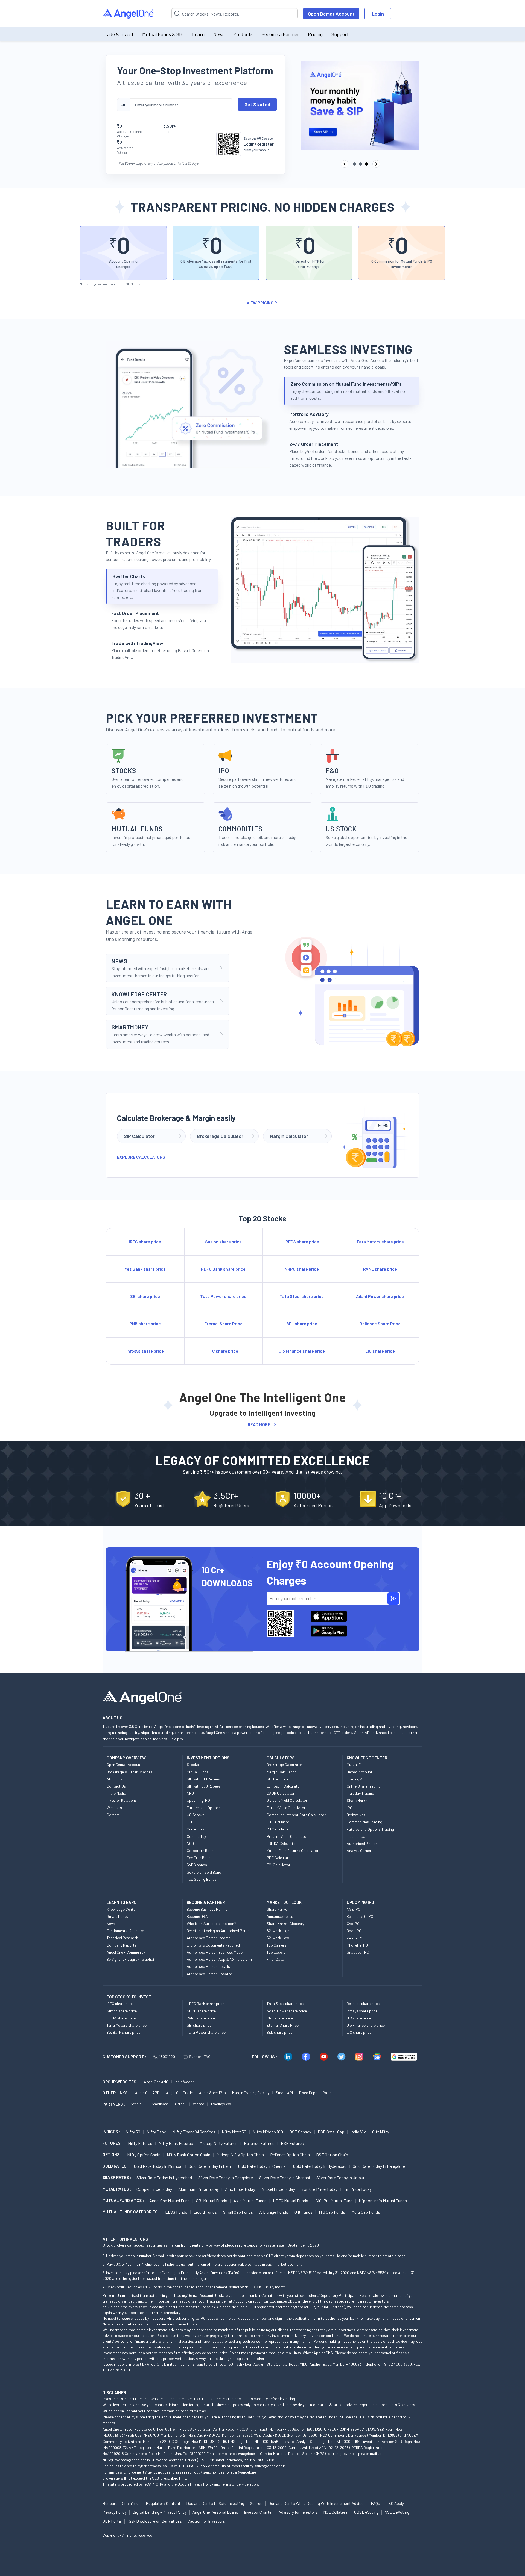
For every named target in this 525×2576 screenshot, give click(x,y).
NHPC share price (201, 2011)
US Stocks (196, 1815)
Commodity (196, 1836)
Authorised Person (362, 1843)
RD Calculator (278, 1829)
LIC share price (359, 2032)
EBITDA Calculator (282, 1843)
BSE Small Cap (331, 2132)
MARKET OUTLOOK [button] (284, 1902)
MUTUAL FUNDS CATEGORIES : (131, 2212)
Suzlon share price (122, 2011)
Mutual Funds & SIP (163, 34)
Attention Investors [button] (125, 2239)
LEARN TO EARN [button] (122, 1902)
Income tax (356, 1836)
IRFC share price (120, 2004)
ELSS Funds (176, 2212)
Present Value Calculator (287, 1836)
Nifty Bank (156, 2132)
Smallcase (160, 2104)
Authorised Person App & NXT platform (219, 1959)
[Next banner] (376, 164)
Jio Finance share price (366, 2025)
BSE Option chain (332, 2155)
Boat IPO (354, 1931)
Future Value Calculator (286, 1808)
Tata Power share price (206, 2032)
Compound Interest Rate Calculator (296, 1815)
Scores (256, 2503)
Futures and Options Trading (370, 1829)
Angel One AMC (156, 2082)
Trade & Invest (118, 34)
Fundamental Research (126, 1931)
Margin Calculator (281, 1772)
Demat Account (360, 1772)
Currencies (196, 1829)
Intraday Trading (360, 1793)
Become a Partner (280, 34)
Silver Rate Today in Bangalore (226, 2178)
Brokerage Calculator (284, 1764)
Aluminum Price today (199, 2189)
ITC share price (359, 2018)
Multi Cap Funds (366, 2212)
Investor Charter (258, 2512)
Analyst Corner (359, 1851)
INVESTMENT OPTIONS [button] (208, 1758)
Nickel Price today (278, 2189)
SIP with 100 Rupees (203, 1779)
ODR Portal (112, 2521)
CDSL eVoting (366, 2512)
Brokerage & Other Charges (129, 1772)
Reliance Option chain (290, 2155)
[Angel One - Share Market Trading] (129, 14)
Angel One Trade (179, 2093)
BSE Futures (292, 2143)
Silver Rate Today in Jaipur (340, 2178)
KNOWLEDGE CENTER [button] (367, 1758)
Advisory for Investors (298, 2512)
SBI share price (199, 2025)
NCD (190, 1843)
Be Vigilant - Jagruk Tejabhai (130, 1959)
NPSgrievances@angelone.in (126, 2460)
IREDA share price (121, 2018)
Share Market (358, 1801)
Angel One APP (147, 2093)
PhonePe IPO (357, 1945)
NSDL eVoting (397, 2512)
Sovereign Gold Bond (204, 1872)
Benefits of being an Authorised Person (219, 1931)
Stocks (193, 1764)
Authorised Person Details (208, 1966)
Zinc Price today (240, 2189)
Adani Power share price (287, 2011)
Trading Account (360, 1779)
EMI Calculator (278, 1865)
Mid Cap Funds (332, 2212)
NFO (190, 1793)
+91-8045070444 (193, 2466)
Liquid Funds (205, 2212)
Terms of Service (235, 2484)
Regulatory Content (163, 2503)
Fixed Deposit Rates (316, 2093)
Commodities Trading (364, 1822)
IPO (350, 1808)
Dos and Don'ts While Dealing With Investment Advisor (317, 2503)
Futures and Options (204, 1808)
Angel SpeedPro (212, 2093)
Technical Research (122, 1938)
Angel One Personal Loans (215, 2512)
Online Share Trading (364, 1786)
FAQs (375, 2503)
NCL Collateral (336, 2512)
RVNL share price (201, 2018)
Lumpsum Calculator (284, 1786)
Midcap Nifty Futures (218, 2143)
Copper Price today (154, 2189)
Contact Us (116, 1786)
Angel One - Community (126, 1952)
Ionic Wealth (185, 2082)
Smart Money (117, 1916)
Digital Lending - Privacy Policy (160, 2512)
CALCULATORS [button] (281, 1758)
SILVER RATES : (117, 2177)
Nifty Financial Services (194, 2132)
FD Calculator (278, 1822)
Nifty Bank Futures (176, 2143)
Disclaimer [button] (114, 2392)
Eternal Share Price (283, 2025)
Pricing (315, 34)
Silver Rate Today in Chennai (285, 2178)
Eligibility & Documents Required (213, 1945)
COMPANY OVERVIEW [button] (126, 1758)
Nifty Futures (140, 2143)
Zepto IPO (355, 1938)
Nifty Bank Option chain (189, 2155)
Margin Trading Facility (251, 2093)
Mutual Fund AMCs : (123, 2200)
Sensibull (138, 2104)
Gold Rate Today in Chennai (262, 2166)
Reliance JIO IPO (360, 1916)
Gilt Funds (304, 2212)
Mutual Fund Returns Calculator (293, 1851)
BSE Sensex (300, 2132)
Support (340, 34)
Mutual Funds (198, 1772)
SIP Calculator (279, 1779)
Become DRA (197, 1916)
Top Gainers (276, 1945)
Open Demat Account (331, 14)
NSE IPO (354, 1909)
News (219, 34)
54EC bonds (197, 1865)
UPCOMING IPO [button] (360, 1902)
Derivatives (356, 1815)
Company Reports (122, 1945)
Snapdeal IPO (358, 1952)
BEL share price (279, 2032)
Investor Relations (122, 1800)
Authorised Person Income (208, 1938)
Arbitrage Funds (274, 2212)
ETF (190, 1822)
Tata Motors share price (127, 2025)
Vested (199, 2104)
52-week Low (278, 1938)
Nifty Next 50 (234, 2132)
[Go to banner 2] (360, 164)
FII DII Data (275, 1959)
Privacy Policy (202, 2484)
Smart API (284, 2093)
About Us (114, 1779)
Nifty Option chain (144, 2155)
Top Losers (276, 1952)
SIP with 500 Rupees (204, 1786)
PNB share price (280, 2018)
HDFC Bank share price (205, 2004)
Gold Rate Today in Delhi (210, 2166)
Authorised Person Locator (209, 1974)
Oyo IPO (353, 1923)
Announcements (280, 1916)
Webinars (114, 1808)
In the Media (116, 1793)
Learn (198, 34)
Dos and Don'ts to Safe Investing (215, 2503)
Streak (181, 2104)
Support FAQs (201, 2057)
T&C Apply (395, 2503)
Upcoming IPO (198, 1800)
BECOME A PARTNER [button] (206, 1902)
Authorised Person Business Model (215, 1952)
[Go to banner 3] (366, 164)
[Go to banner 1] (354, 164)
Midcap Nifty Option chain (240, 2155)
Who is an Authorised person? (211, 1923)
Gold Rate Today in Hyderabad (320, 2166)
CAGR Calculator (281, 1793)
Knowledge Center (122, 1909)
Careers (113, 1815)
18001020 (167, 2057)
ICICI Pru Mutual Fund (333, 2200)
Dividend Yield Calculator (287, 1800)
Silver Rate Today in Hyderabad (164, 2178)
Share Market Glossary (285, 1923)
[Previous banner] (345, 164)
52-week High (278, 1931)
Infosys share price (362, 2011)
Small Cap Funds (238, 2212)
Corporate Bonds (201, 1851)
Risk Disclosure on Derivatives (155, 2521)
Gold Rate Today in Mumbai (158, 2166)
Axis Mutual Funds (250, 2200)
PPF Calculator (279, 1858)
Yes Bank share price (123, 2032)
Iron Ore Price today (319, 2189)
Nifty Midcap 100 (268, 2132)
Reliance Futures (259, 2143)
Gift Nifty (381, 2132)
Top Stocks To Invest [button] (129, 1997)
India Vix (358, 2132)
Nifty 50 (133, 2132)
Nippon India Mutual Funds (383, 2200)
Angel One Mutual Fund (170, 2200)
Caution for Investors (206, 2521)
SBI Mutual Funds (212, 2200)
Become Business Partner (208, 1909)
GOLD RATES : (116, 2166)
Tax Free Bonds (200, 1858)
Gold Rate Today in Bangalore (379, 2166)
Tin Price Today (358, 2189)
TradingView (221, 2104)
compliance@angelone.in (238, 2453)
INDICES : (111, 2132)
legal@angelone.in (245, 2472)
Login (378, 14)
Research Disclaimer (121, 2503)
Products (243, 34)
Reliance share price (363, 2004)
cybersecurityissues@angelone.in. (259, 2466)
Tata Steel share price (285, 2004)
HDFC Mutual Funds (291, 2200)
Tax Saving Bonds (202, 1879)
